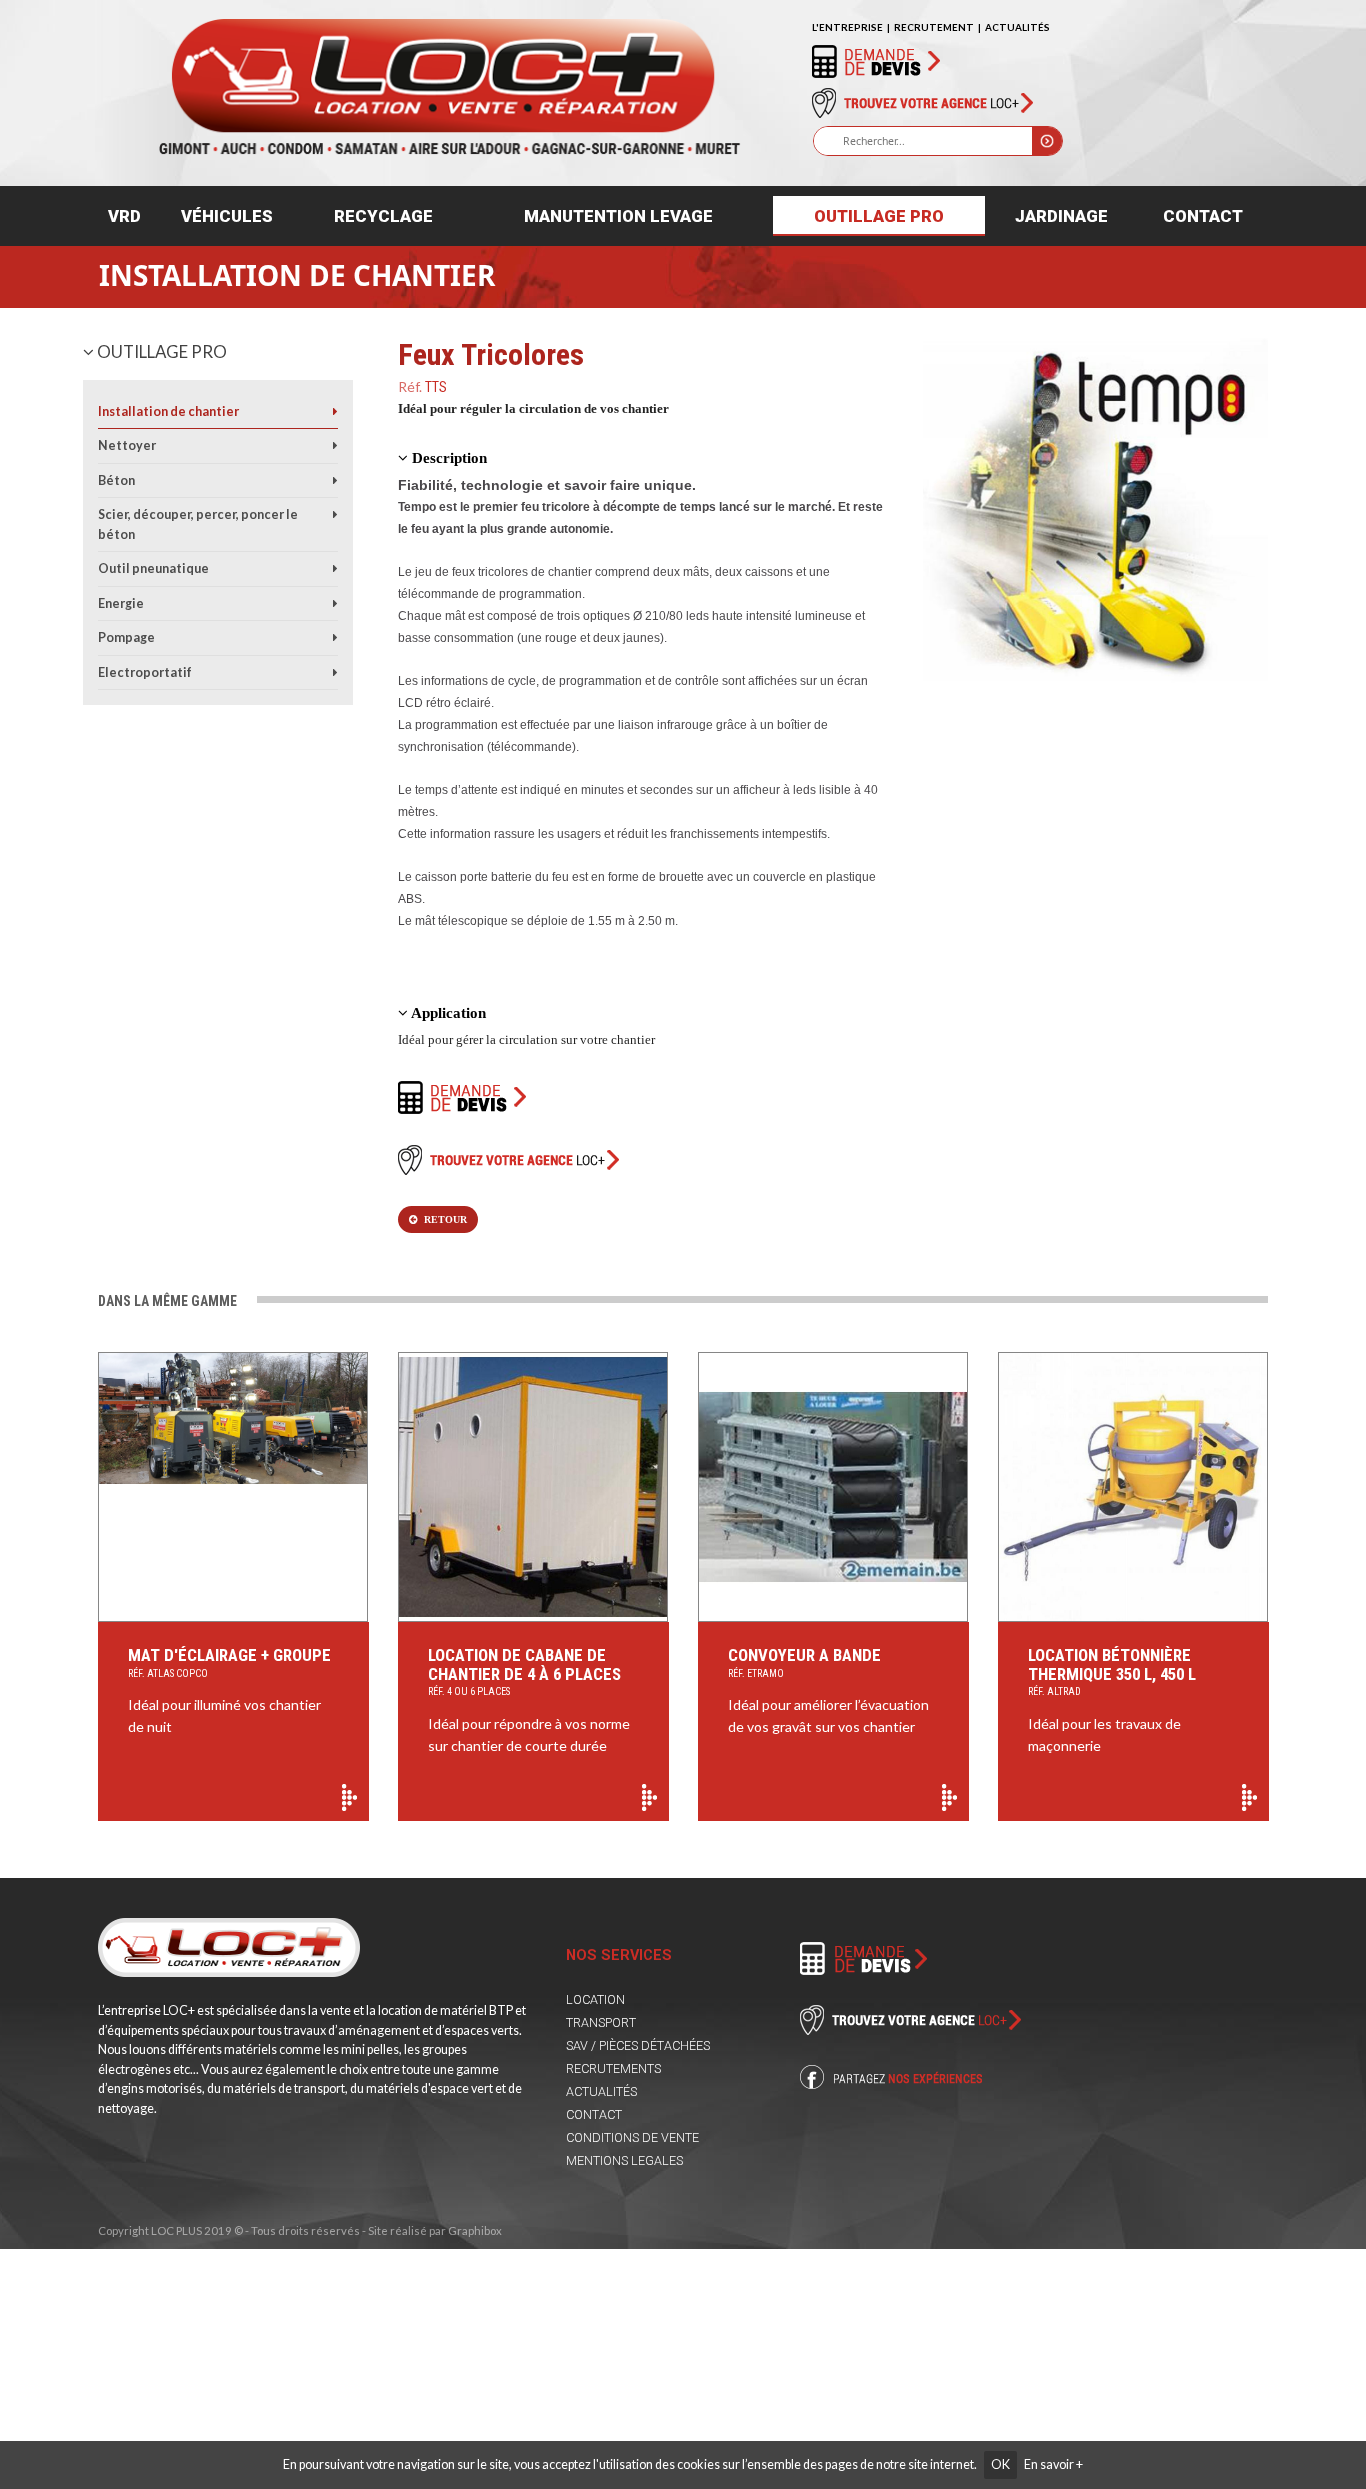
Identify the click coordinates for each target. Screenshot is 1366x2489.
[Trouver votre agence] (922, 102)
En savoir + (1053, 2464)
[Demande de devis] (876, 60)
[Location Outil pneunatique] (335, 568)
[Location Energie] (335, 603)
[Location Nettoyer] (335, 445)
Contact (1203, 216)
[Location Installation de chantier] (335, 411)
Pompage (126, 637)
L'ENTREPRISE (847, 27)
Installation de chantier (297, 275)
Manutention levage (618, 216)
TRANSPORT (601, 2022)
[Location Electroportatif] (335, 672)
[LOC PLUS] (448, 78)
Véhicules (227, 216)
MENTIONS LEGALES (624, 2160)
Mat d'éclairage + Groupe (229, 1662)
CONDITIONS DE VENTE (632, 2137)
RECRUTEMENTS (613, 2068)
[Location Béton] (335, 480)
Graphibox (475, 2230)
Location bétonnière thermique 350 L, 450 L (1112, 1671)
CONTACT (594, 2114)
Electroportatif (145, 672)
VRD (124, 216)
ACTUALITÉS (1017, 27)
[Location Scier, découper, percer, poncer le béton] (335, 514)
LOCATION (595, 1999)
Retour (442, 1219)
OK (1000, 2464)
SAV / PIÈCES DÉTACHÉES (638, 2045)
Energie (121, 603)
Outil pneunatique (153, 568)
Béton (116, 480)
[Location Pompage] (335, 637)
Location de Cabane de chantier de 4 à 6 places (524, 1671)
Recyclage (383, 216)
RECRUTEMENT (934, 27)
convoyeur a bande (804, 1662)
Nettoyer (127, 445)
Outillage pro (879, 216)
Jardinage (1061, 216)
